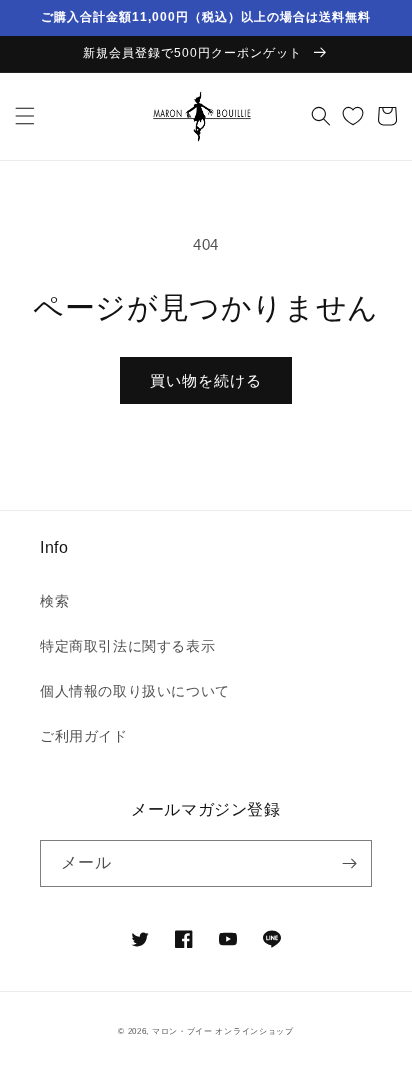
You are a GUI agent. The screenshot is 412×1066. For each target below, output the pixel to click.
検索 (54, 601)
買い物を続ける (206, 380)
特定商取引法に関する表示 (127, 646)
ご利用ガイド (84, 736)
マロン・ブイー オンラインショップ (223, 1031)
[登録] (349, 863)
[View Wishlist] (353, 116)
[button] (25, 116)
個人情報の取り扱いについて (135, 691)
